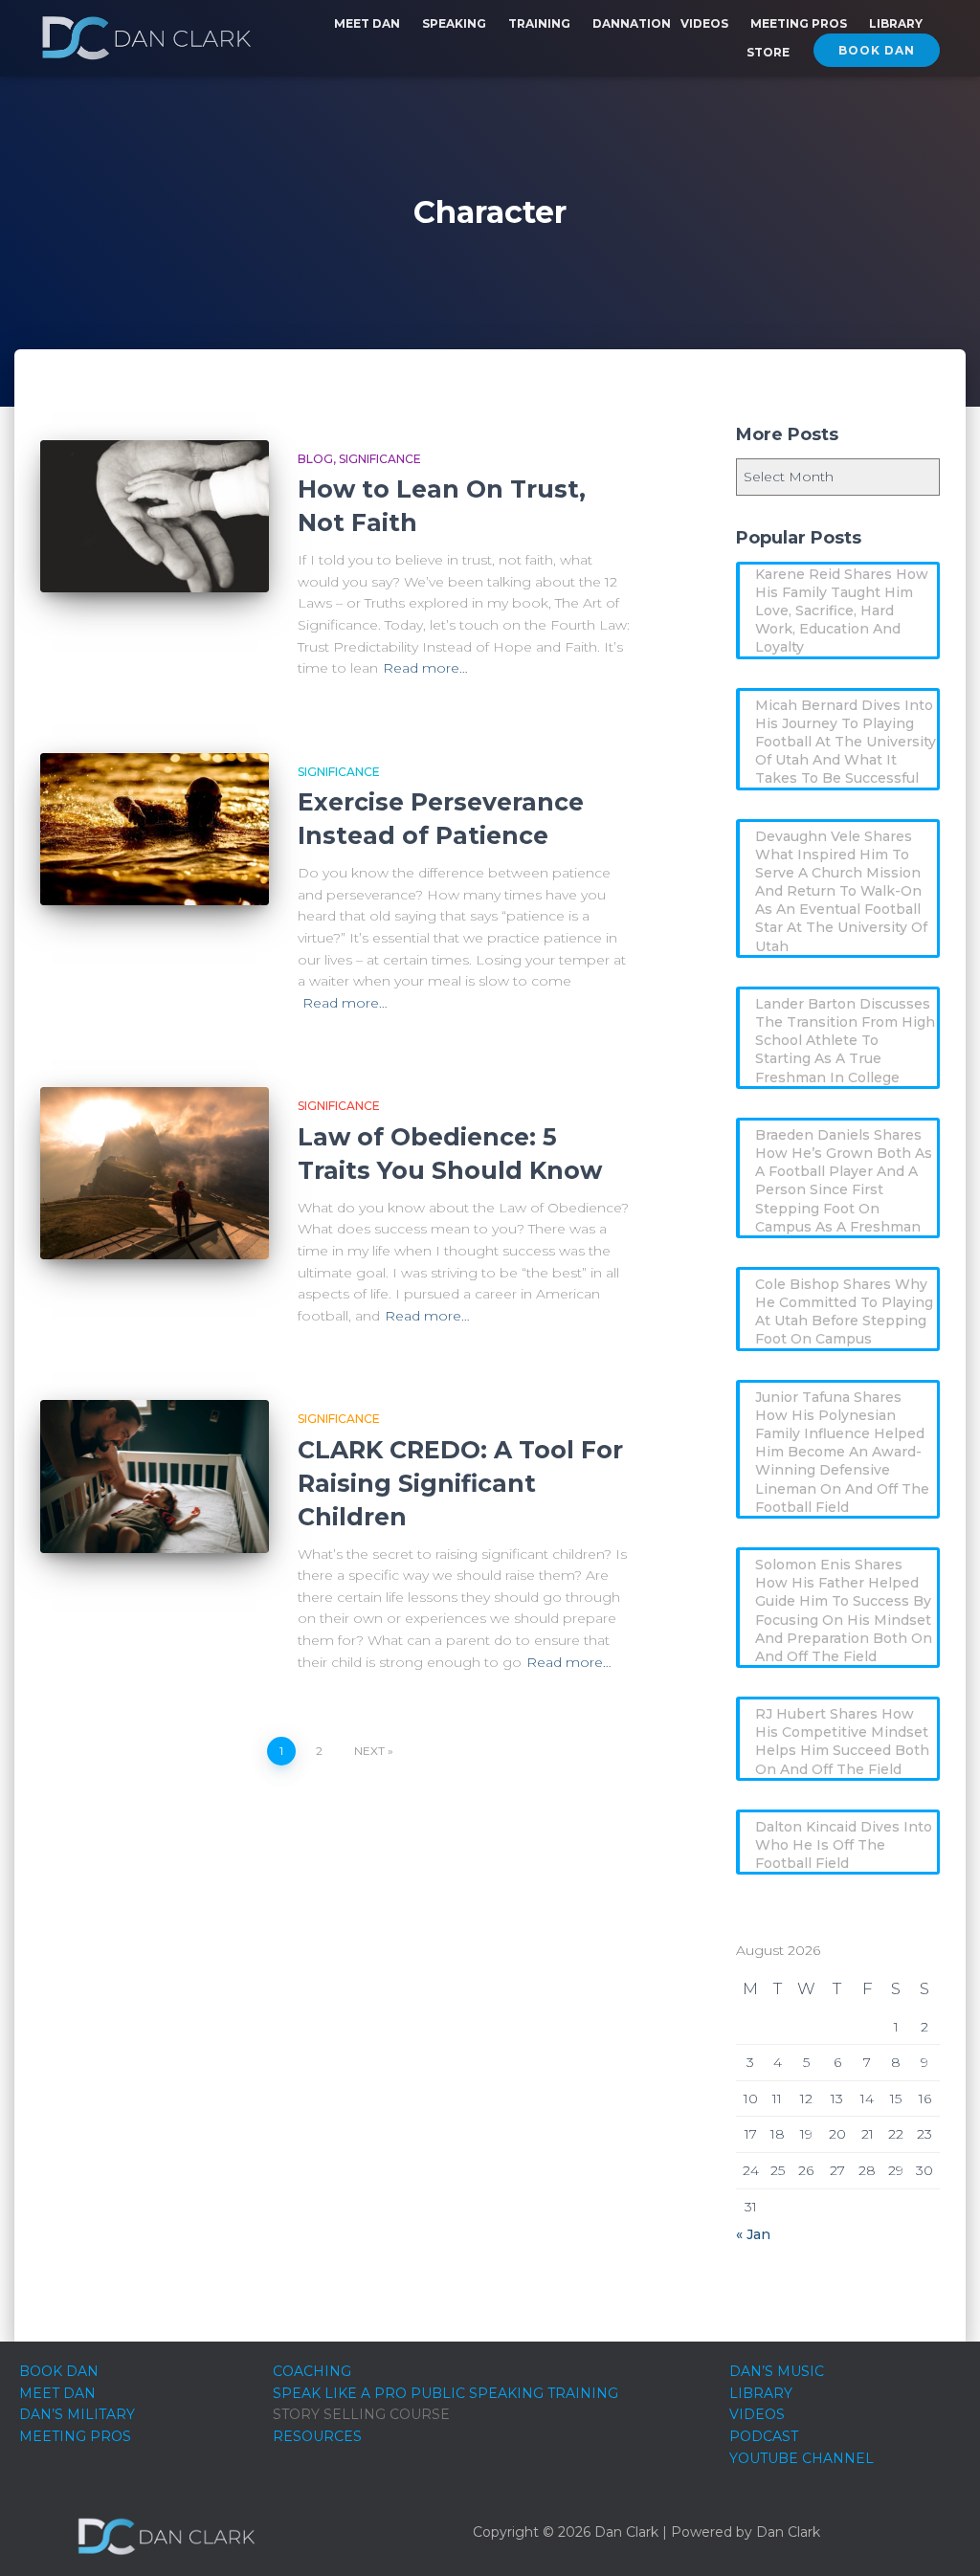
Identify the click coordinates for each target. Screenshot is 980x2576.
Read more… (425, 668)
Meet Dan (368, 23)
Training (541, 23)
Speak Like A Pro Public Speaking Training (445, 2393)
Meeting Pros (800, 23)
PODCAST (764, 2436)
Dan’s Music (777, 2371)
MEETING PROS (75, 2436)
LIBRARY (761, 2393)
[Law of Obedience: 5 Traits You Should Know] (155, 1173)
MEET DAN (57, 2393)
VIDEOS (757, 2414)
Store (768, 52)
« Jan (753, 2234)
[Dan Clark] (146, 38)
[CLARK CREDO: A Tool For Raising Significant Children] (155, 1477)
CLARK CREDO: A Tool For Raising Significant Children (460, 1483)
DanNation (632, 23)
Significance (380, 459)
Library (897, 23)
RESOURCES (317, 2436)
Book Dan (877, 50)
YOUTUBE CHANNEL (802, 2458)
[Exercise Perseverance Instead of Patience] (155, 830)
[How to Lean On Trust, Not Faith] (155, 517)
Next (369, 1751)
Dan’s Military (77, 2414)
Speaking (456, 23)
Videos (706, 23)
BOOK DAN (59, 2371)
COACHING (312, 2371)
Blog (315, 459)
